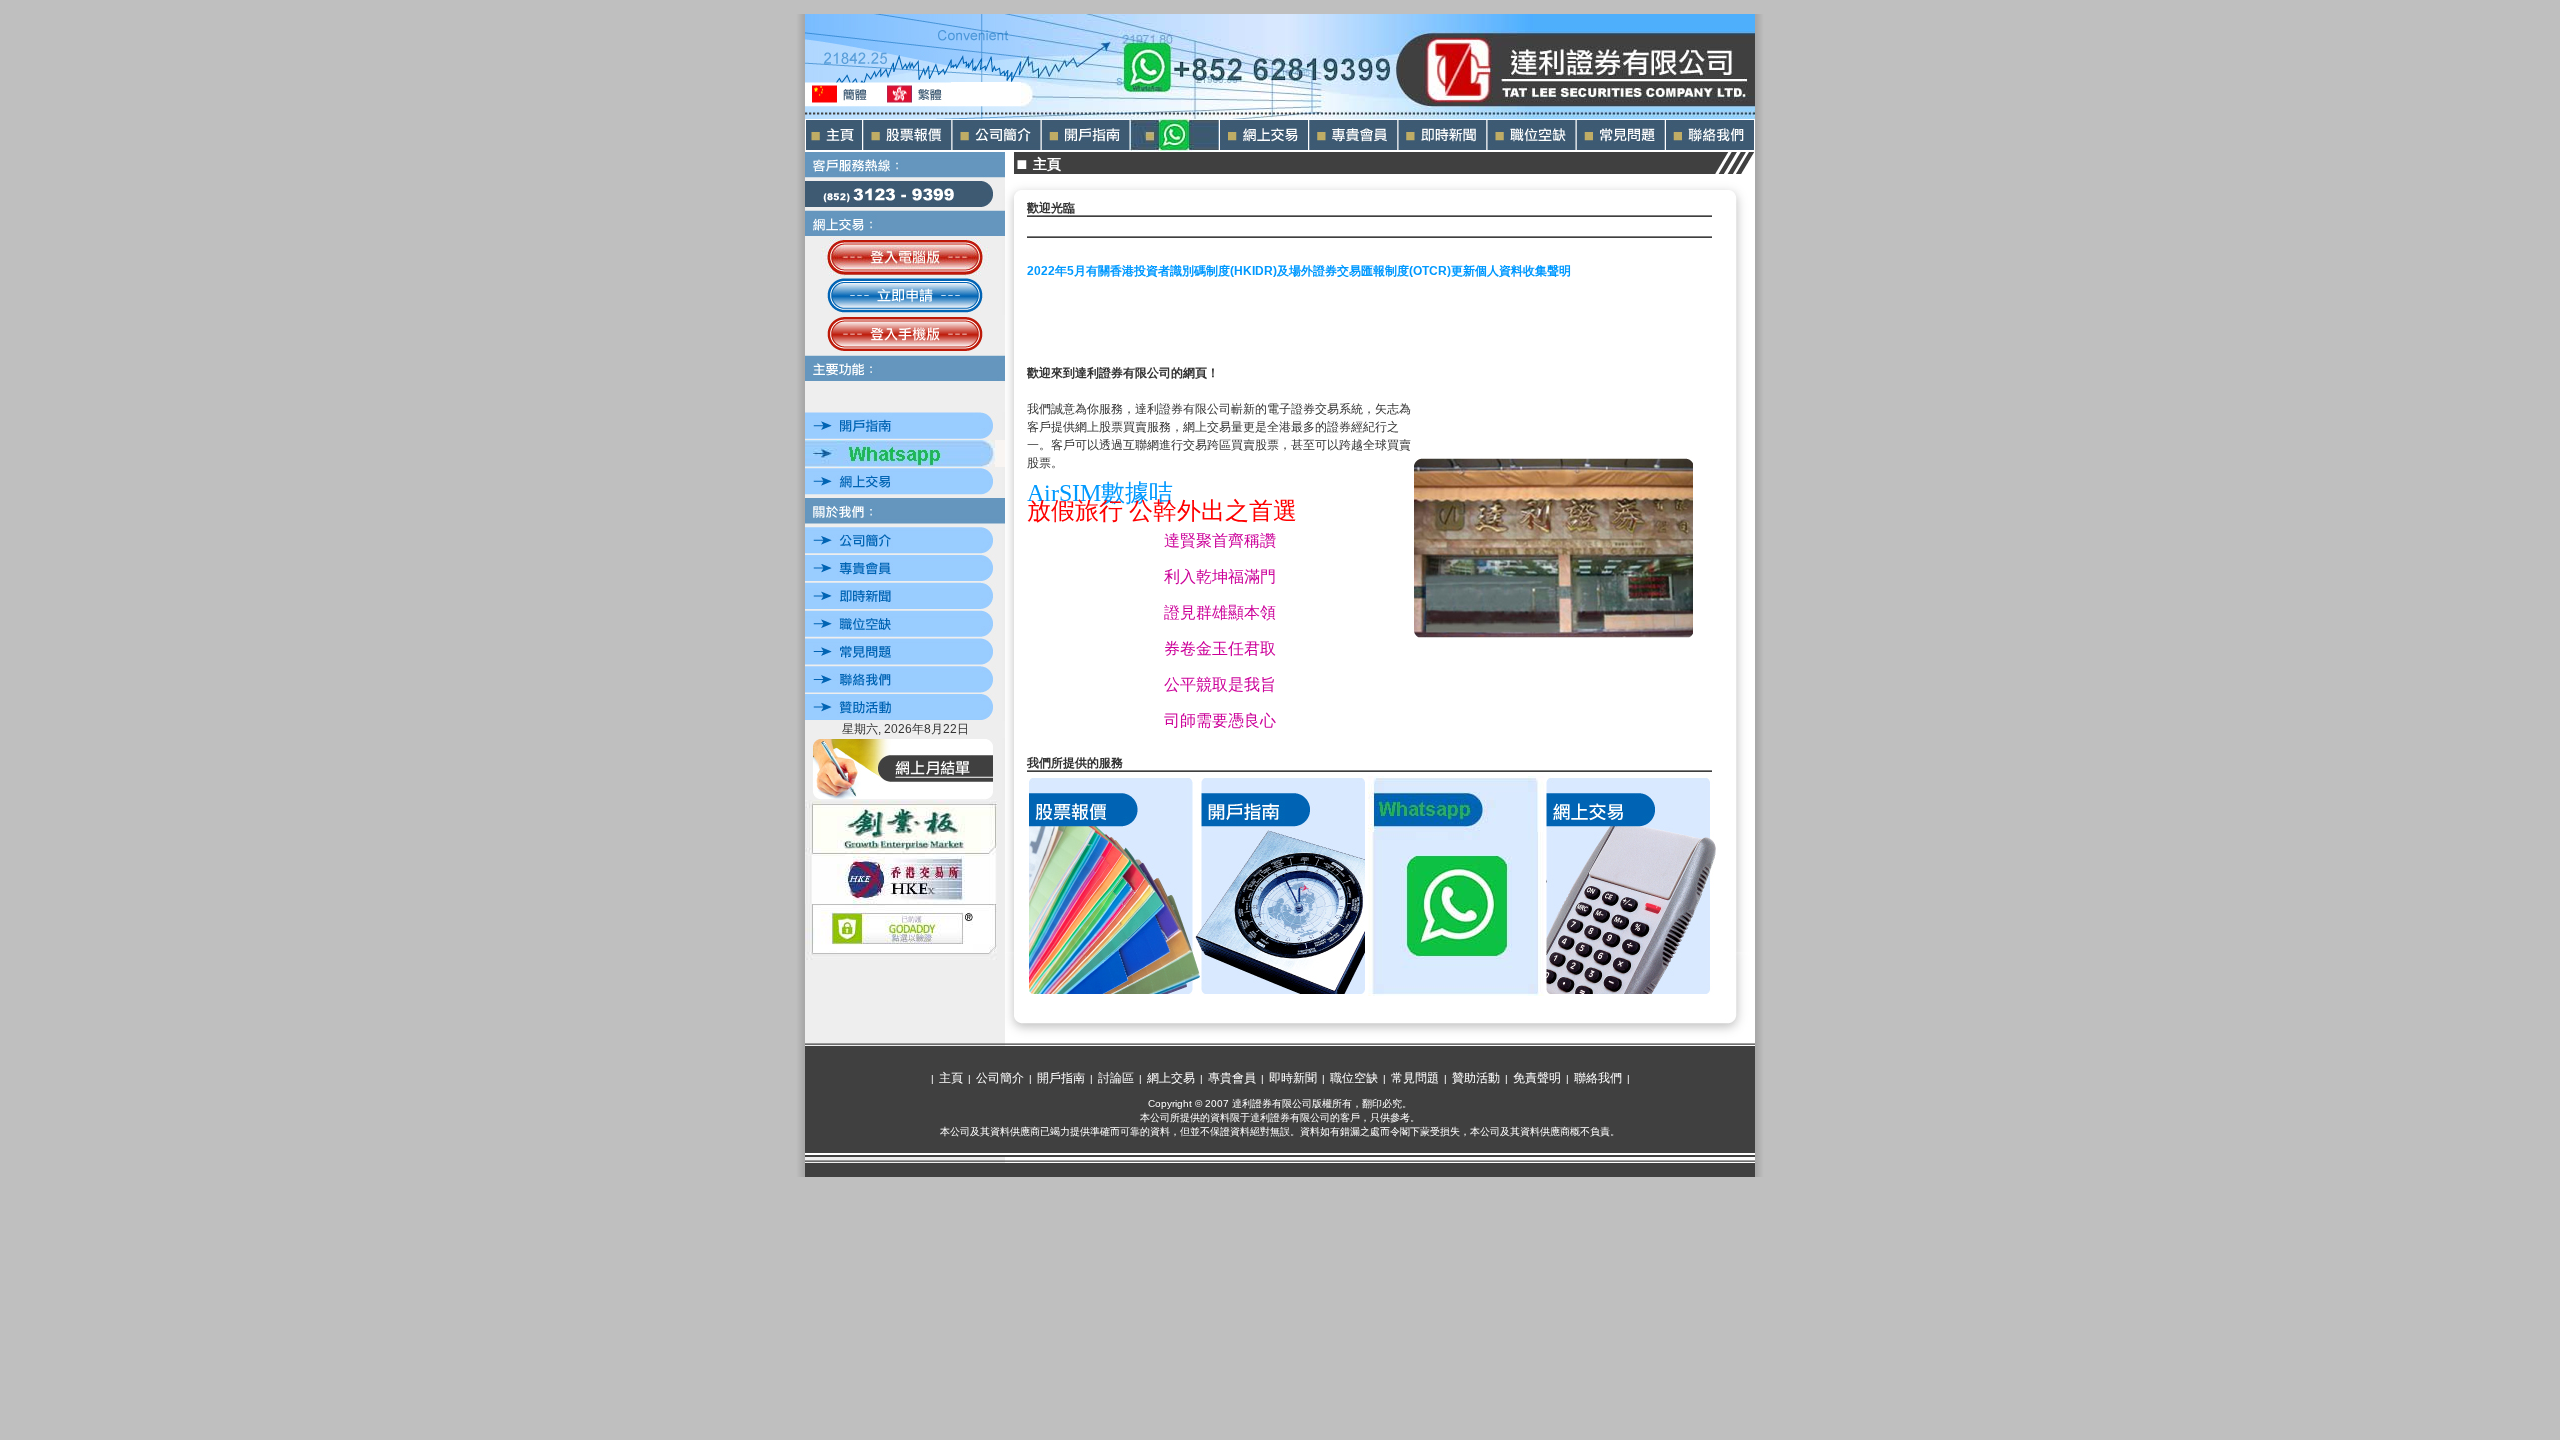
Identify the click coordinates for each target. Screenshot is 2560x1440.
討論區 (1116, 1078)
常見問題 (1415, 1078)
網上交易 (1171, 1078)
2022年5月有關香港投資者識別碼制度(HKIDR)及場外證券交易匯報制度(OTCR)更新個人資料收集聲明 (1299, 271)
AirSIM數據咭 (1100, 493)
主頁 (951, 1078)
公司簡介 (1000, 1078)
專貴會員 (1232, 1078)
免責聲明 (1537, 1078)
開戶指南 (1061, 1078)
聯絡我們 (1598, 1078)
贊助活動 (1476, 1078)
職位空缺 (1354, 1078)
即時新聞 (1293, 1078)
